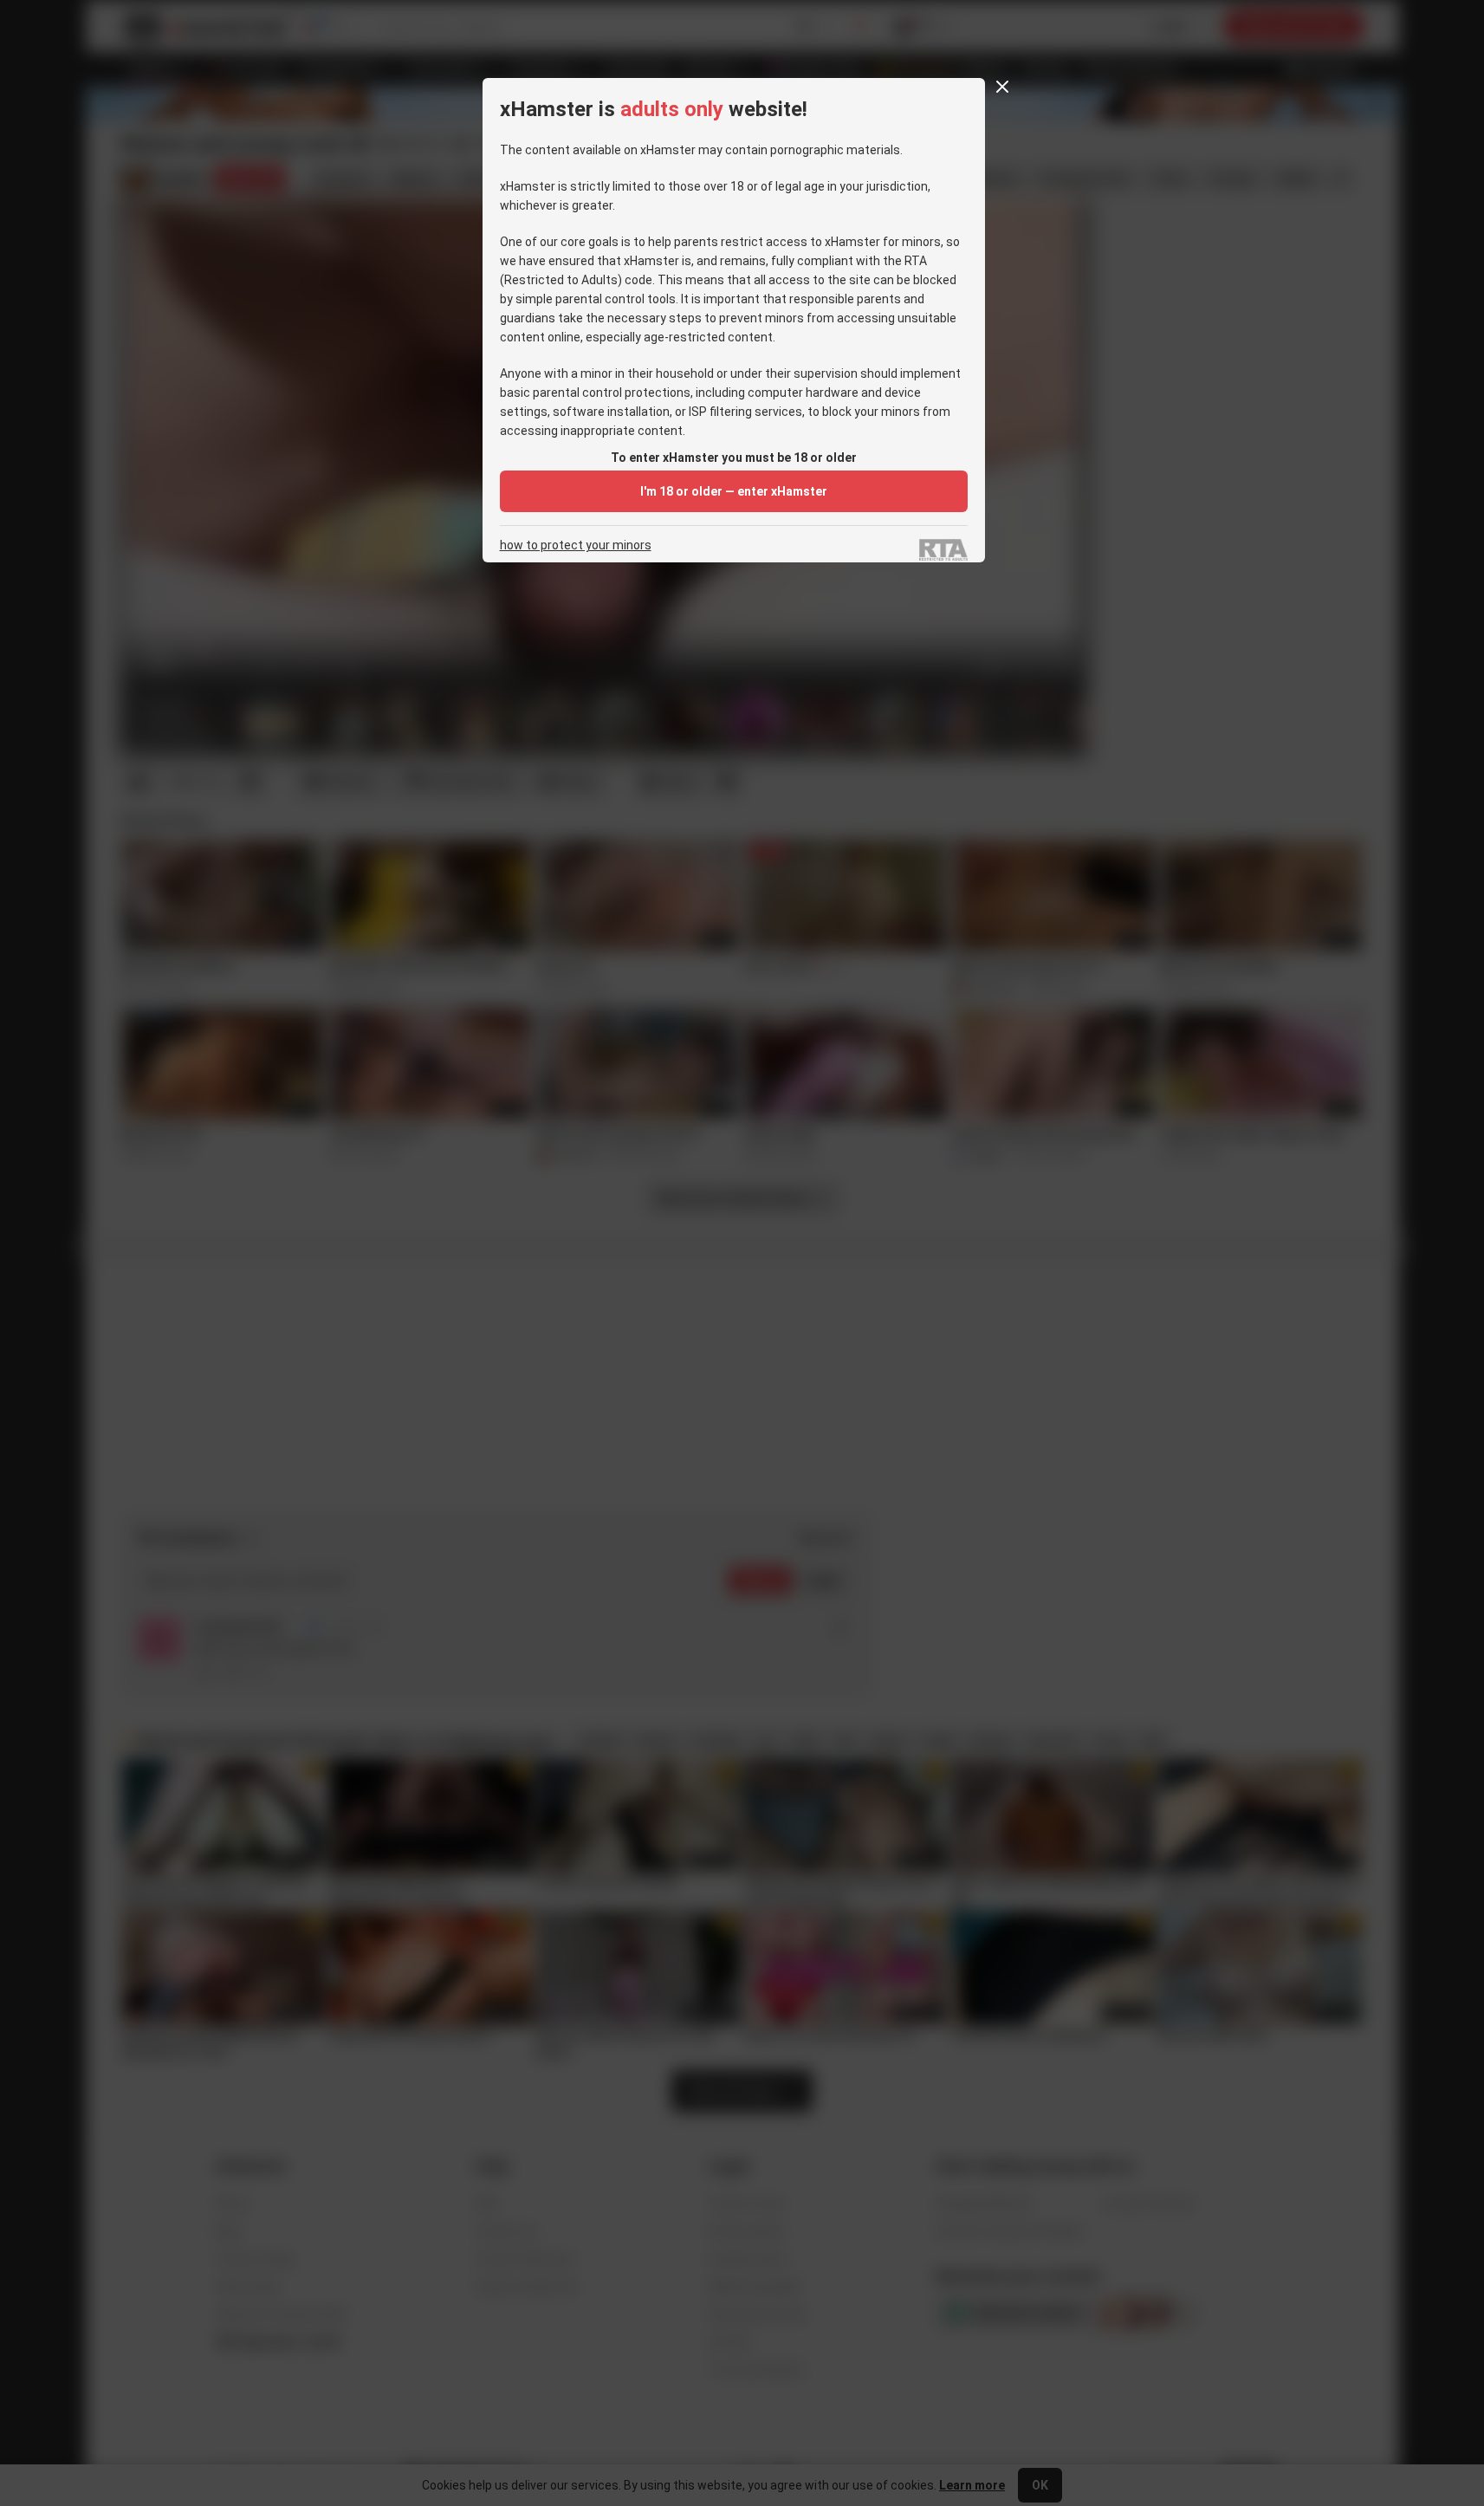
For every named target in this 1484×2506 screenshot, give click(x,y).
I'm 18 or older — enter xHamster (734, 491)
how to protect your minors (576, 545)
